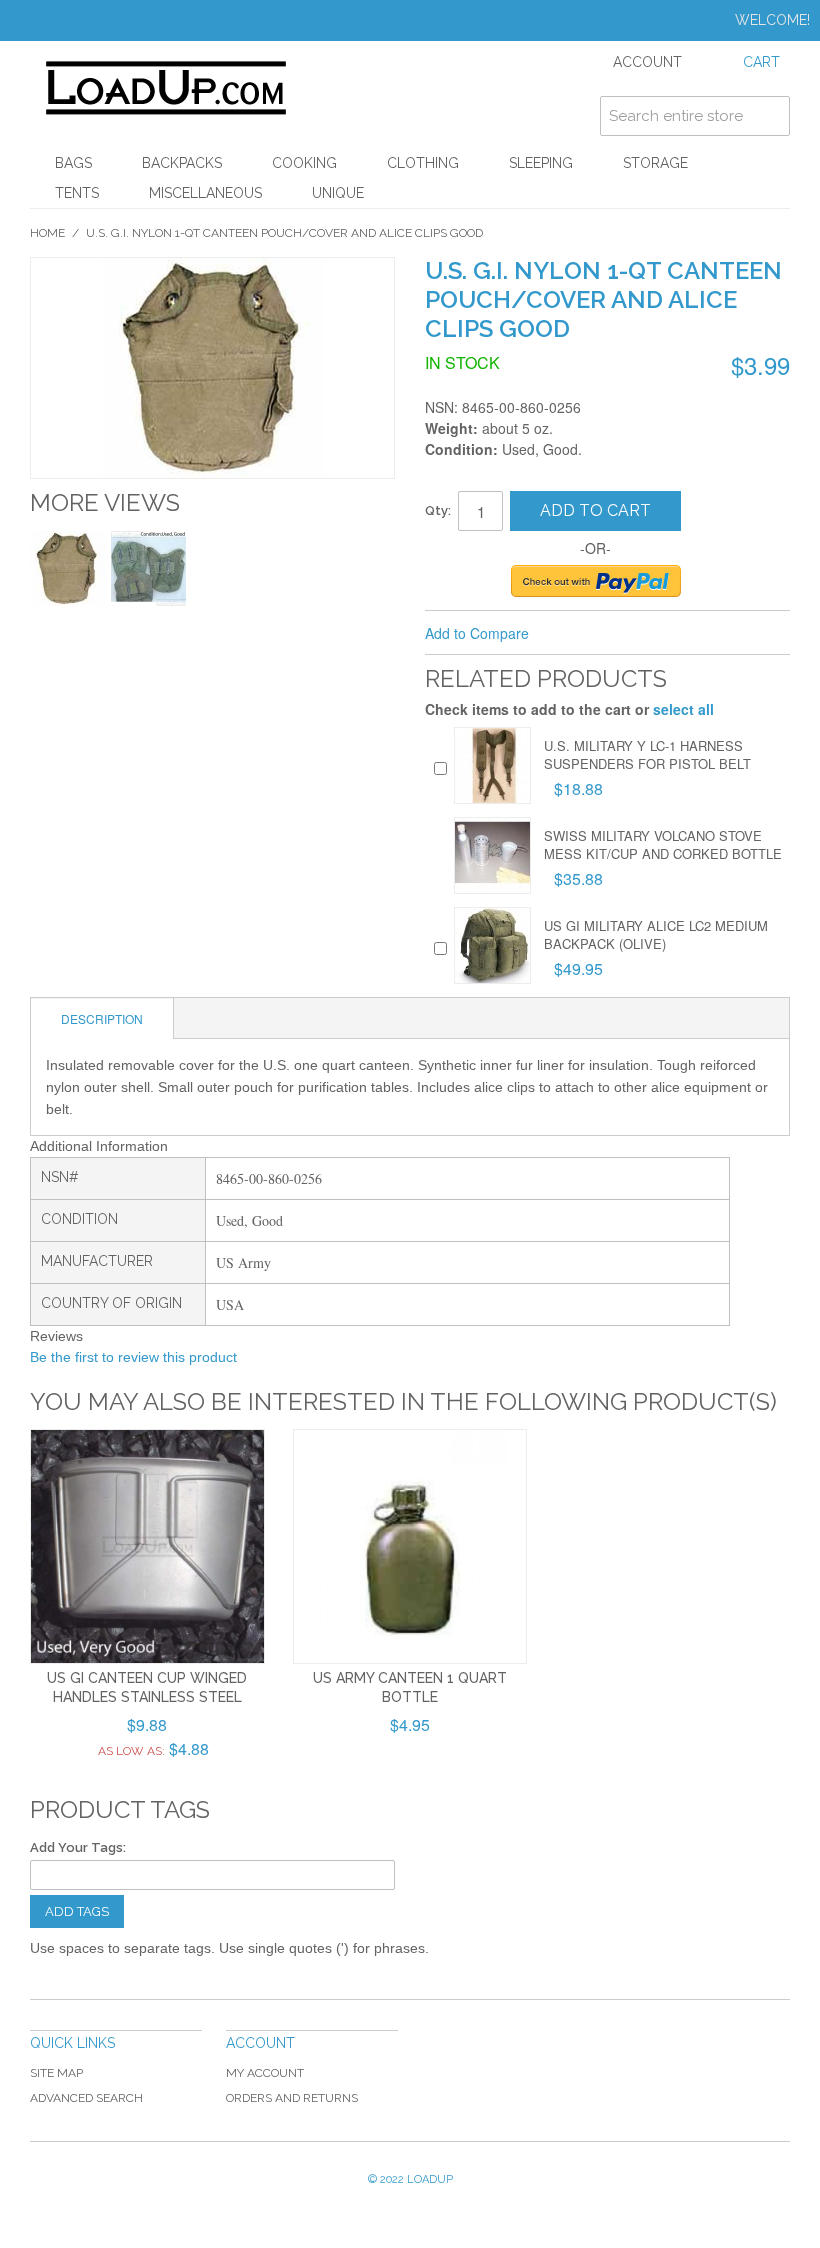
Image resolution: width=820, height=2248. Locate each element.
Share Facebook (571, 634)
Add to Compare (477, 633)
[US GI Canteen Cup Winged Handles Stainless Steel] (147, 1546)
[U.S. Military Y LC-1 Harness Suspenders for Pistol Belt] (492, 765)
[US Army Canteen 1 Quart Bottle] (410, 1546)
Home (47, 233)
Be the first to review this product (133, 1357)
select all (683, 709)
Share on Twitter (611, 634)
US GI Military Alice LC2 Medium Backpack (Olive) (656, 934)
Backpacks (182, 163)
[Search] (770, 116)
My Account (265, 2073)
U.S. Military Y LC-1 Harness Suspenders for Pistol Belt (647, 754)
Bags (73, 163)
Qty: (438, 510)
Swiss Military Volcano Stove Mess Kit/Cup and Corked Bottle (663, 844)
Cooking (304, 163)
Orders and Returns (292, 2098)
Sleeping (541, 163)
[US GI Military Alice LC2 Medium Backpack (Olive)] (492, 945)
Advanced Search (86, 2098)
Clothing (423, 163)
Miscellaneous (205, 193)
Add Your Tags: (78, 1847)
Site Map (56, 2073)
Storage (655, 163)
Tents (77, 193)
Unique (338, 193)
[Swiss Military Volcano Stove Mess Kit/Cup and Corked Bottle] (492, 855)
